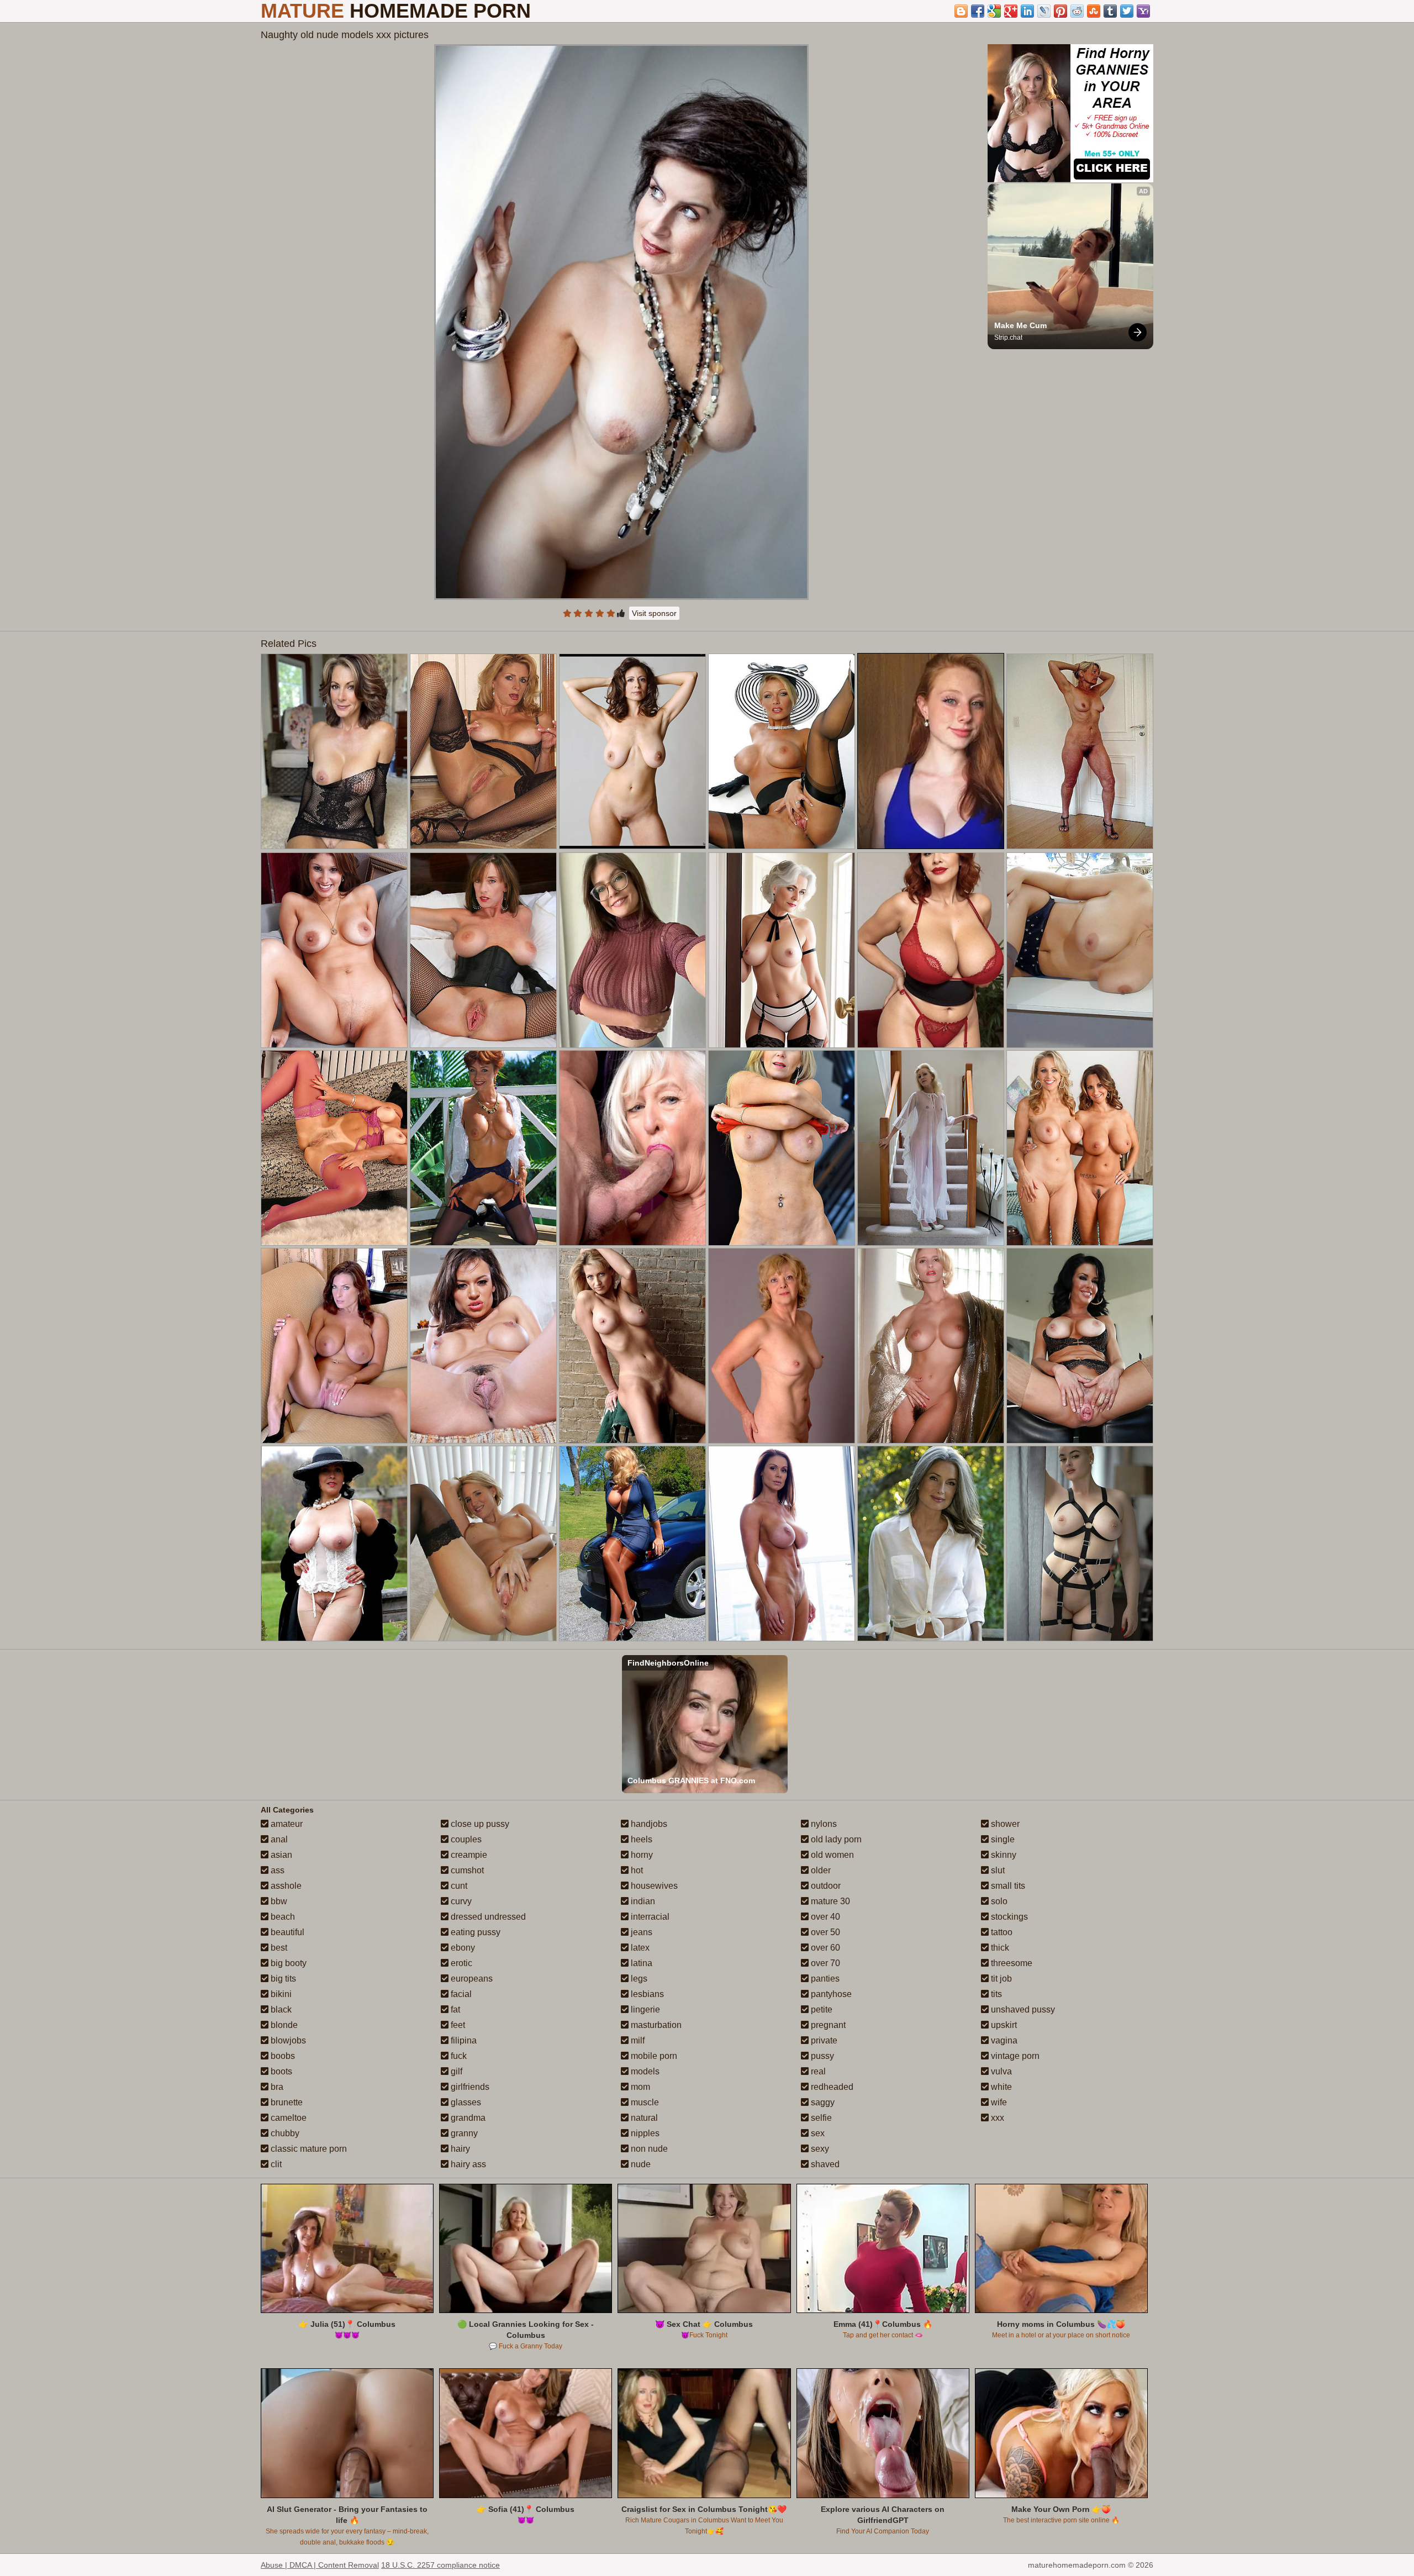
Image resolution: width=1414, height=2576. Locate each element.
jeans (640, 1932)
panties (824, 1979)
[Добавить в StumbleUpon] (1094, 11)
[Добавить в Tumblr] (1110, 11)
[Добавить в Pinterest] (1060, 11)
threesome (1011, 1963)
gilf (455, 2071)
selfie (820, 2118)
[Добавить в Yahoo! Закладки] (1143, 11)
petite (821, 2009)
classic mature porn (308, 2149)
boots (280, 2071)
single (1002, 1839)
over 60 (824, 1948)
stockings (1008, 1917)
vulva (1000, 2071)
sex (817, 2133)
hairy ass (467, 2164)
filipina (463, 2040)
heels (640, 1839)
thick (999, 1948)
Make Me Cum (1020, 325)
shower (1004, 1824)
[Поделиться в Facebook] (978, 11)
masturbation (655, 2025)
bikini (280, 1994)
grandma (467, 2118)
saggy (822, 2102)
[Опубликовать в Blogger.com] (961, 11)
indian (642, 1901)
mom (639, 2087)
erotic (460, 1963)
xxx (996, 2118)
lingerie (644, 2009)
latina (640, 1963)
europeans (471, 1979)
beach (282, 1917)
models (644, 2071)
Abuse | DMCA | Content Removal (320, 2565)
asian (280, 1855)
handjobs (648, 1824)
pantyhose (830, 1994)
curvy (460, 1901)
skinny (1003, 1855)
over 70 (824, 1963)
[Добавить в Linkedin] (1027, 11)
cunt (458, 1886)
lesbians (646, 1994)
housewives (653, 1886)
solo (998, 1901)
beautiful (286, 1932)
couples (465, 1839)
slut (997, 1870)
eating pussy (474, 1932)
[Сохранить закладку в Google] (994, 11)
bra (276, 2087)
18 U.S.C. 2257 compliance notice (440, 2565)
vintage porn (1014, 2056)
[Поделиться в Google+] (1011, 11)
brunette (286, 2102)
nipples (644, 2133)
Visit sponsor (654, 613)
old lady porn (835, 1839)
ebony (462, 1948)
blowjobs (287, 2040)
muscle (644, 2102)
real (817, 2071)
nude (640, 2164)
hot (636, 1870)
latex (639, 1948)
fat (454, 2009)
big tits (282, 1979)
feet (457, 2025)
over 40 (824, 1917)
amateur (286, 1824)
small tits (1007, 1886)
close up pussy (479, 1824)
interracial (649, 1917)
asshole (285, 1886)
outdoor (825, 1886)
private (823, 2040)
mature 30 (829, 1901)
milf (637, 2040)
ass (276, 1870)
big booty (287, 1963)
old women (831, 1855)
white (1000, 2087)
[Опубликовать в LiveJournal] (1044, 11)
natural (643, 2118)
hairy (459, 2149)
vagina (1003, 2040)
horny (641, 1855)
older (820, 1870)
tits (995, 1994)
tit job (1000, 1979)
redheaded (831, 2087)
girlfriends (469, 2087)
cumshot (466, 1870)
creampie (468, 1855)
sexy (819, 2149)
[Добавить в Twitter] (1127, 11)
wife (998, 2102)
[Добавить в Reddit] (1077, 11)
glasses (465, 2102)
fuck (458, 2056)
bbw (278, 1901)
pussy (821, 2056)
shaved (824, 2164)
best (278, 1948)
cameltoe (287, 2118)
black (280, 2009)
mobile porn (653, 2056)
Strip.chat (1008, 338)
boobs (282, 2056)
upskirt (1003, 2025)
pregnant (827, 2025)
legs (638, 1979)
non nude (648, 2149)
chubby (284, 2133)
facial (460, 1994)
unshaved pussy (1022, 2009)
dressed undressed (487, 1917)
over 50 (824, 1932)
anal (278, 1839)
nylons (823, 1824)
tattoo (1001, 1932)
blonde (283, 2025)
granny (463, 2133)
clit (275, 2164)
